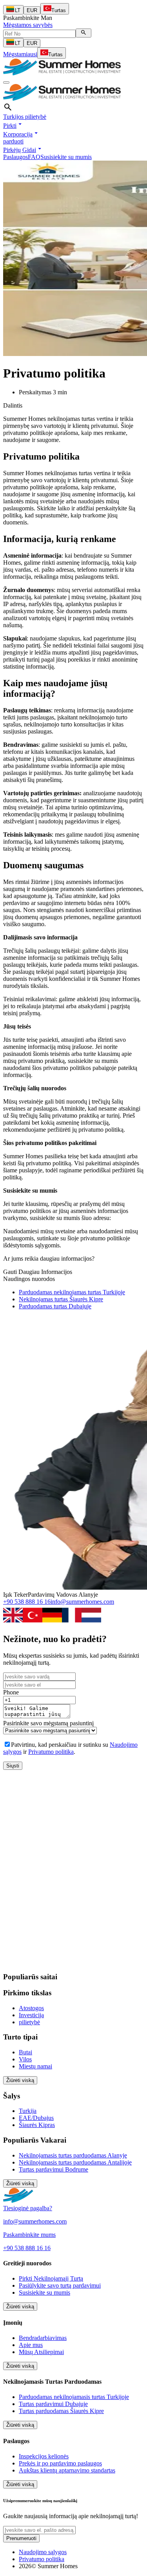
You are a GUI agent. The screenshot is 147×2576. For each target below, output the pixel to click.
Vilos (25, 2059)
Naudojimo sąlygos (43, 2552)
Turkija (28, 2111)
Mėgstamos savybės (28, 25)
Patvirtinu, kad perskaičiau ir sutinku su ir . (70, 1748)
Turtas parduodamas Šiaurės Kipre (61, 2411)
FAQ (34, 157)
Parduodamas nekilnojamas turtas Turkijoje (72, 1292)
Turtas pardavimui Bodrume (54, 2169)
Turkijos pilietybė (25, 117)
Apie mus (31, 2345)
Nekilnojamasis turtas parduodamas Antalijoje (75, 2162)
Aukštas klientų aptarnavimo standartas (67, 2470)
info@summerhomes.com (82, 1602)
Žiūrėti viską (20, 2080)
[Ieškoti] (83, 33)
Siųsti (13, 1766)
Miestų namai (35, 2066)
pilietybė (29, 2022)
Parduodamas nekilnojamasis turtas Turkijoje (74, 2397)
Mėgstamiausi (20, 54)
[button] (13, 126)
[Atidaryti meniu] (6, 82)
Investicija (31, 2015)
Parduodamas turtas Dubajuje (55, 1306)
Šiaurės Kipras (37, 2125)
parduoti (13, 141)
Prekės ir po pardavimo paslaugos (60, 2463)
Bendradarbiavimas (43, 2338)
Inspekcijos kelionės (44, 2456)
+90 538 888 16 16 (27, 1602)
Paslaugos (15, 157)
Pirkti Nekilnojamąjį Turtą (51, 2278)
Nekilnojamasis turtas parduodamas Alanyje (73, 2155)
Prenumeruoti (21, 2538)
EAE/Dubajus (36, 2118)
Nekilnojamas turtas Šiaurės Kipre (61, 1299)
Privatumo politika (51, 1752)
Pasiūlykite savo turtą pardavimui (60, 2285)
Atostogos (31, 2008)
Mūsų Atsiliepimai (41, 2352)
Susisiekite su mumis (66, 157)
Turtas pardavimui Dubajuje (53, 2404)
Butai (25, 2052)
